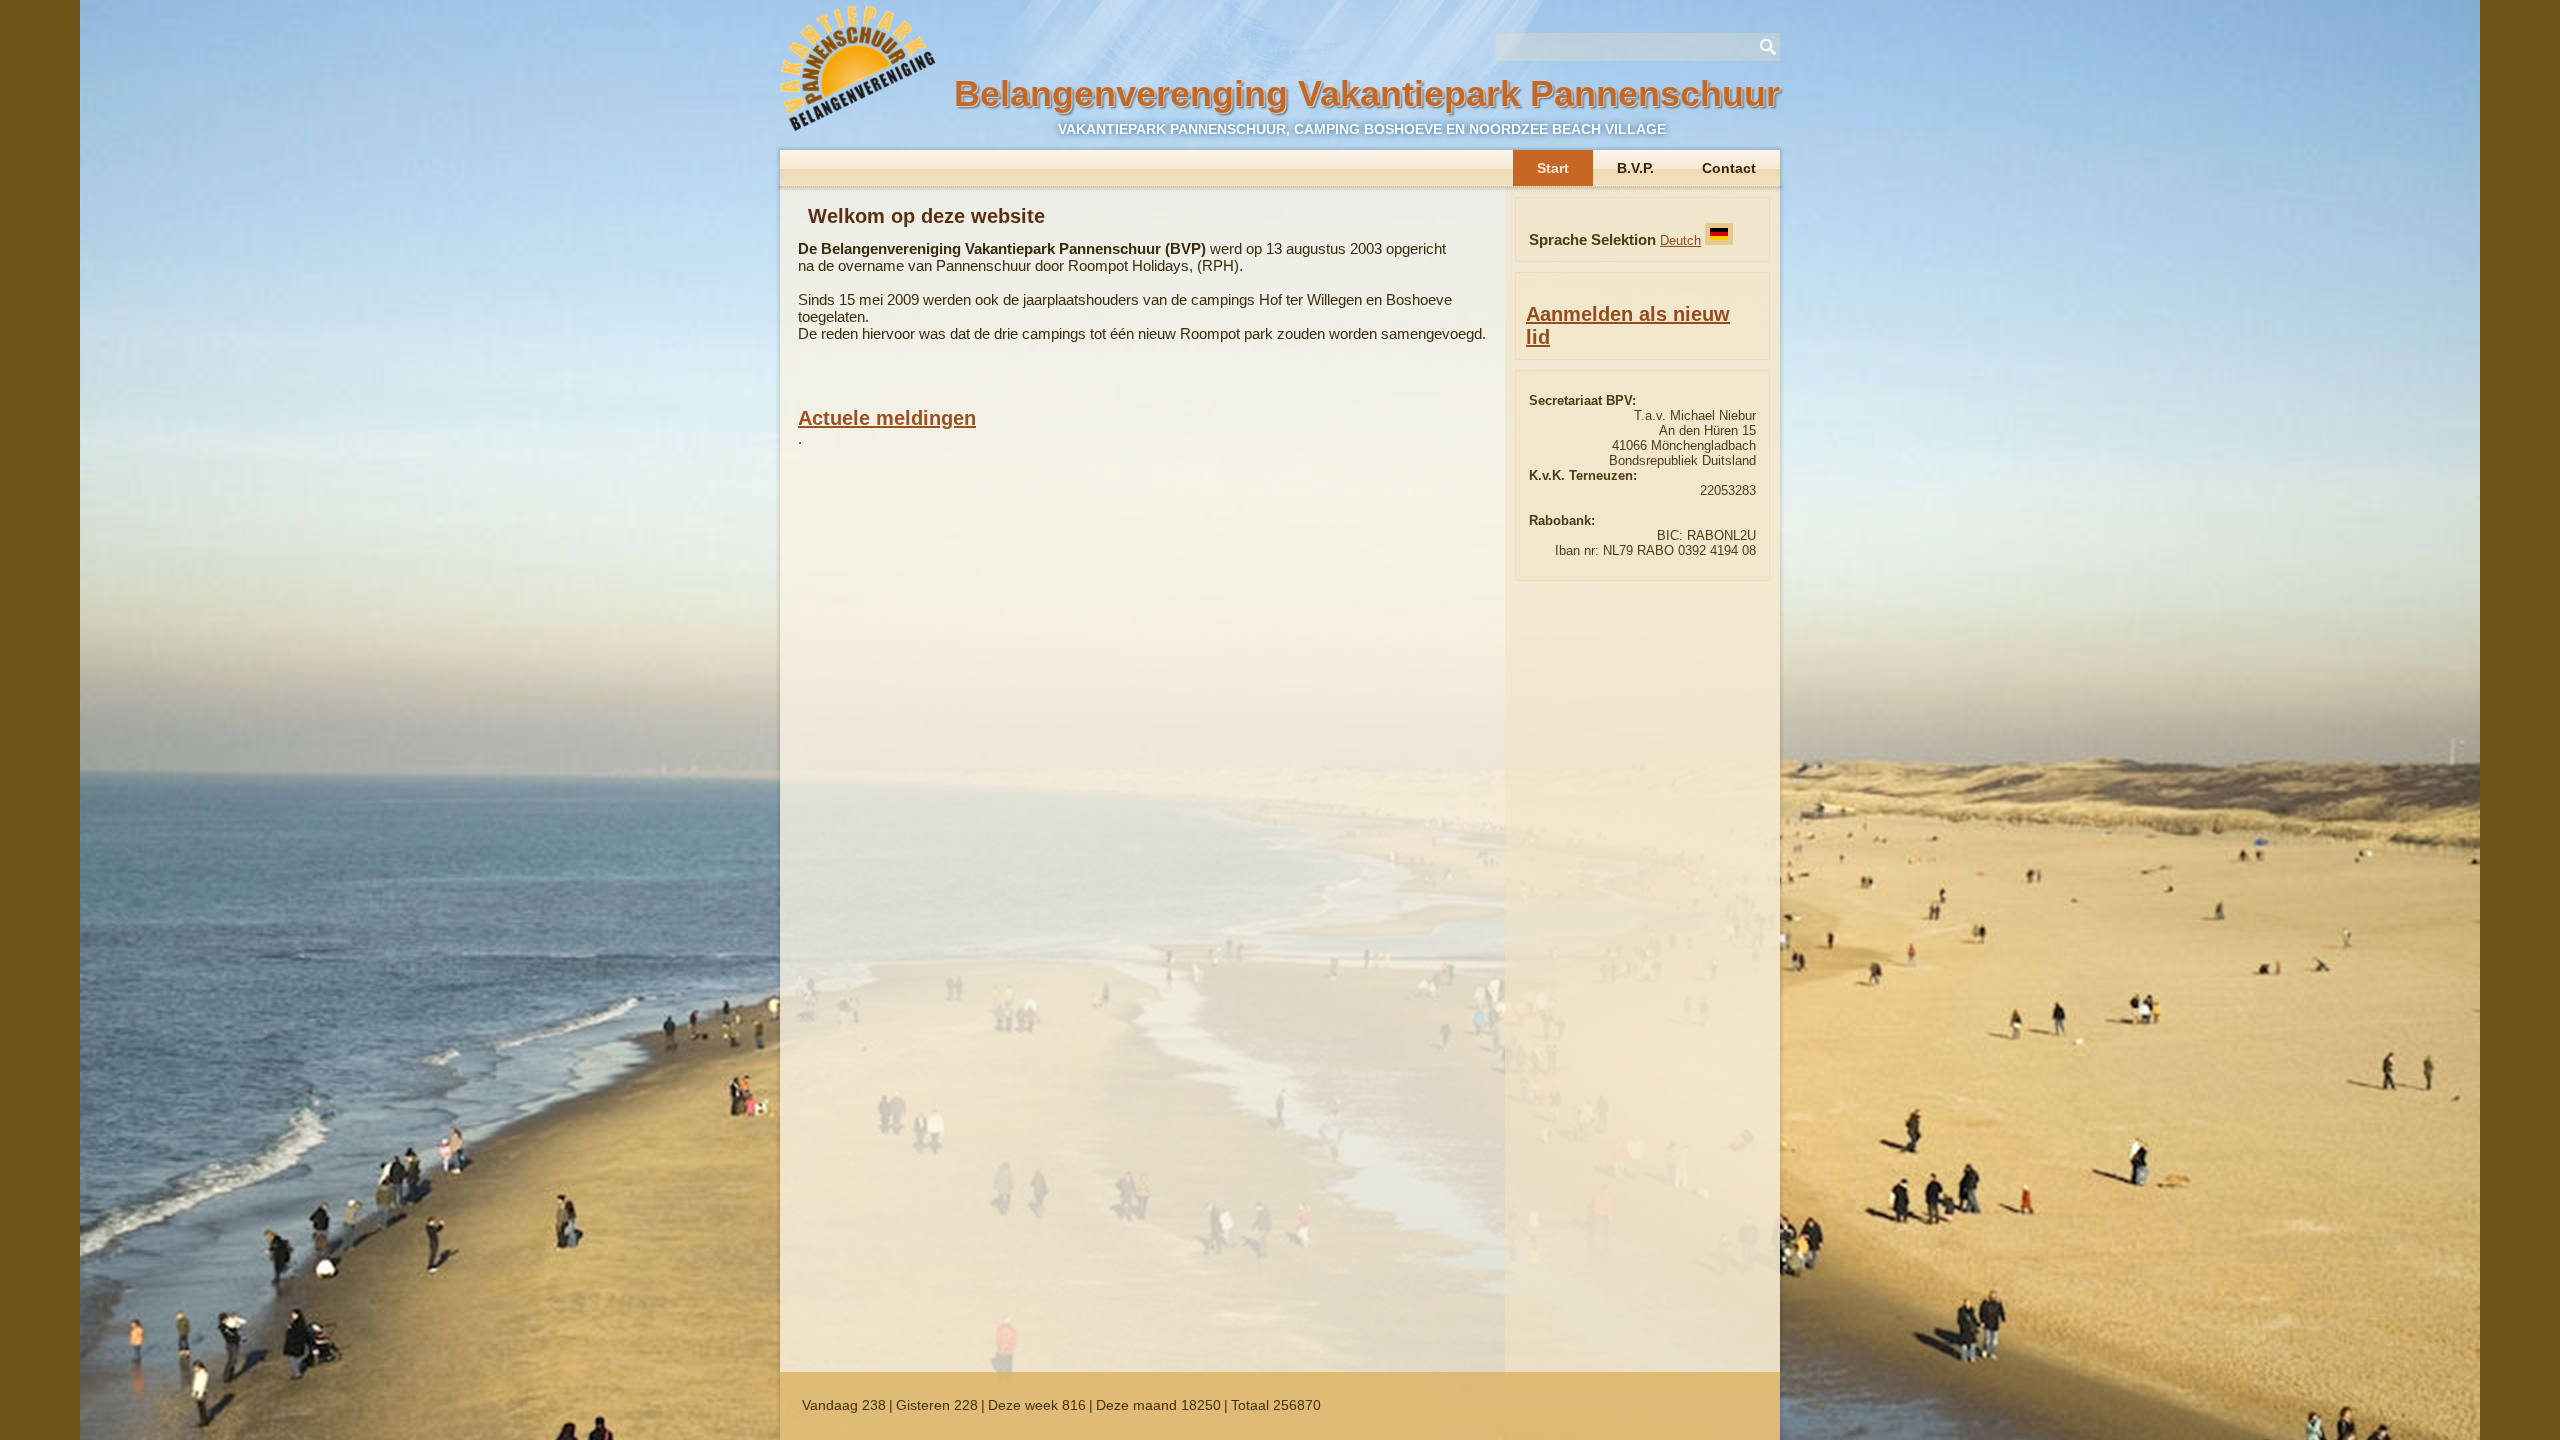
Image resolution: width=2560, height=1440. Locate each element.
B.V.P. (1635, 168)
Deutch (1680, 240)
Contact (1729, 168)
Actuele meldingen (887, 418)
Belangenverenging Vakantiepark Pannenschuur (1367, 93)
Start (1553, 168)
